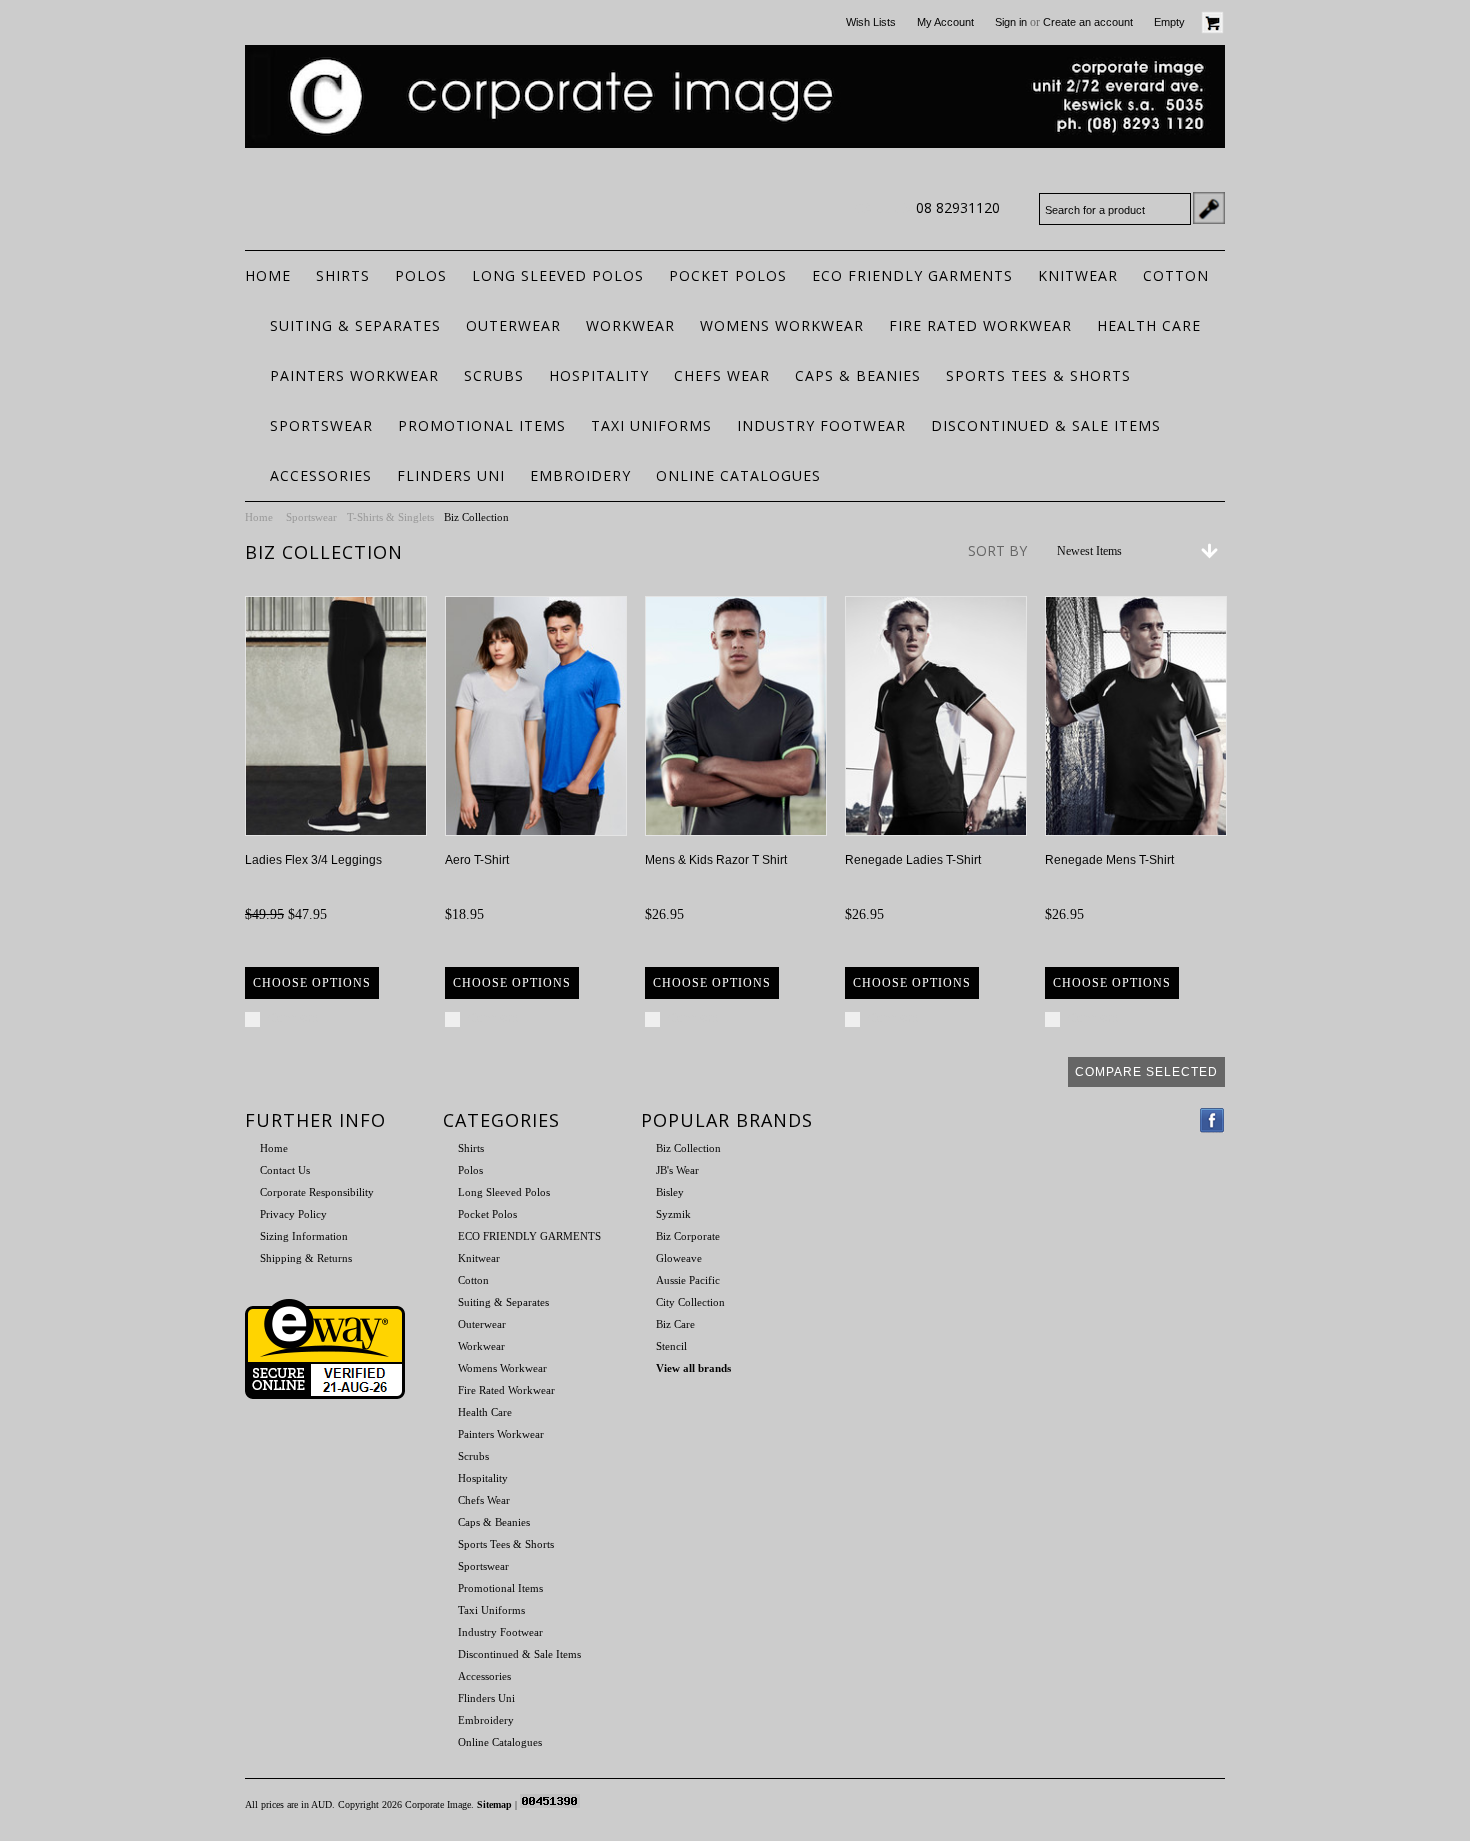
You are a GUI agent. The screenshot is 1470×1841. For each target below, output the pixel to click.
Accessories (321, 475)
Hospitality (599, 375)
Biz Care (675, 1324)
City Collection (690, 1302)
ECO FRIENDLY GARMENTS (912, 275)
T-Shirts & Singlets (390, 517)
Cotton (1176, 275)
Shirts (343, 275)
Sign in (1011, 22)
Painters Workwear (354, 375)
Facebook (1212, 1120)
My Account (945, 22)
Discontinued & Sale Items (1046, 425)
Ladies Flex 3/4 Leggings (313, 860)
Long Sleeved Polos (558, 275)
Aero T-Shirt (477, 860)
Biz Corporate (688, 1236)
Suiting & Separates (355, 325)
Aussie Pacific (688, 1280)
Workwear (630, 325)
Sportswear (321, 425)
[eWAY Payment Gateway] (325, 1395)
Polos (421, 275)
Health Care (1149, 325)
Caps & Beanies (858, 375)
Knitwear (1078, 275)
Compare (293, 1018)
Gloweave (679, 1258)
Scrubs (494, 375)
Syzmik (673, 1214)
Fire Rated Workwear (980, 325)
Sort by (997, 550)
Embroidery (580, 475)
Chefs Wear (722, 375)
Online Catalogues (738, 475)
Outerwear (513, 325)
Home (259, 517)
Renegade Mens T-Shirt (1109, 860)
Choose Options (312, 983)
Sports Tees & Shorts (1038, 375)
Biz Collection (688, 1148)
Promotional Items (482, 425)
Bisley (670, 1192)
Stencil (671, 1346)
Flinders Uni (451, 475)
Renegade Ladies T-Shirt (913, 860)
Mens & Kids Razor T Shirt (716, 860)
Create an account (1088, 22)
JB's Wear (677, 1170)
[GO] (1209, 208)
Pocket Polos (728, 275)
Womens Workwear (782, 325)
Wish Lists (871, 22)
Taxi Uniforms (651, 425)
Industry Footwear (821, 425)
